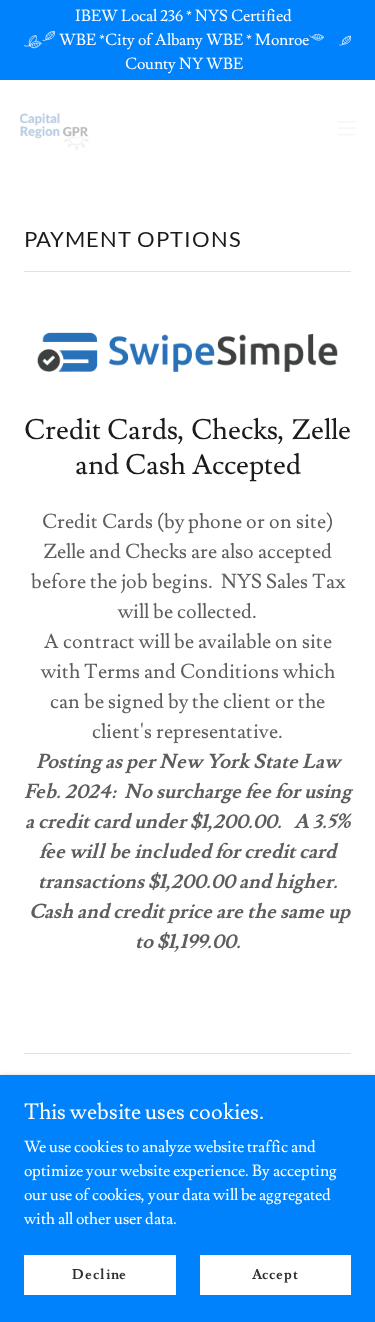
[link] (56, 128)
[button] (347, 128)
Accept (275, 1274)
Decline (99, 1274)
